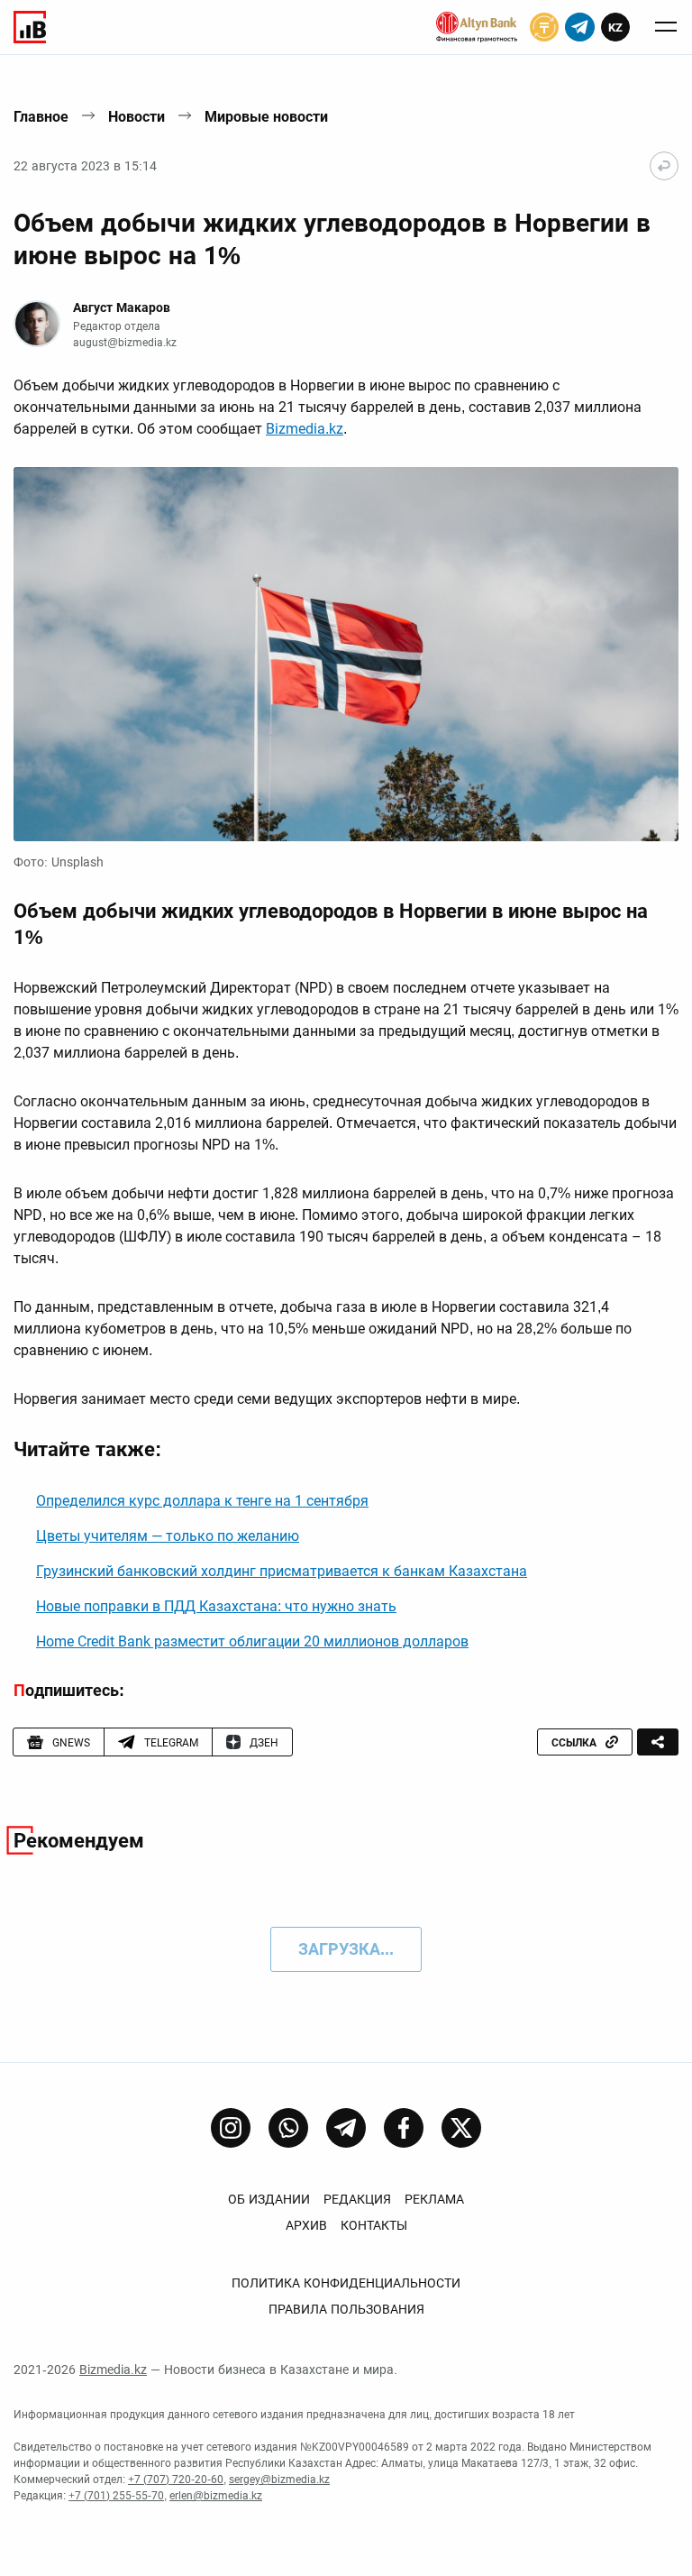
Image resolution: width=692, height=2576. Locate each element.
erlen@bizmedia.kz (216, 2496)
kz (615, 28)
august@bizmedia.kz (125, 343)
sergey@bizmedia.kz (279, 2480)
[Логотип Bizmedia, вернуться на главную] (30, 27)
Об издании (269, 2199)
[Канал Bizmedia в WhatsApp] (288, 2128)
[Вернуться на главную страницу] (664, 166)
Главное (41, 117)
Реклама (434, 2199)
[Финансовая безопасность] (477, 27)
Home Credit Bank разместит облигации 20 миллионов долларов (252, 1641)
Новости (137, 117)
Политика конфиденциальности (346, 2283)
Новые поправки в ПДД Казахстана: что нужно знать (216, 1606)
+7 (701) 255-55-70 (116, 2496)
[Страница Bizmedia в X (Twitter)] (461, 2128)
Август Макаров (122, 307)
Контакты (374, 2225)
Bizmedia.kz (305, 429)
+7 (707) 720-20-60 (176, 2480)
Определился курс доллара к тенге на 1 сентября (202, 1501)
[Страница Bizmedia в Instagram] (231, 2128)
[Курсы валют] (544, 27)
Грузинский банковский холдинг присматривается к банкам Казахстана (282, 1571)
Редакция (357, 2199)
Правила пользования (346, 2309)
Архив (306, 2225)
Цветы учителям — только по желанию (168, 1536)
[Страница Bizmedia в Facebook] (404, 2128)
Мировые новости (266, 117)
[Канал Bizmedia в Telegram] (346, 2128)
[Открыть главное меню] (666, 27)
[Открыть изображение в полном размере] (346, 654)
